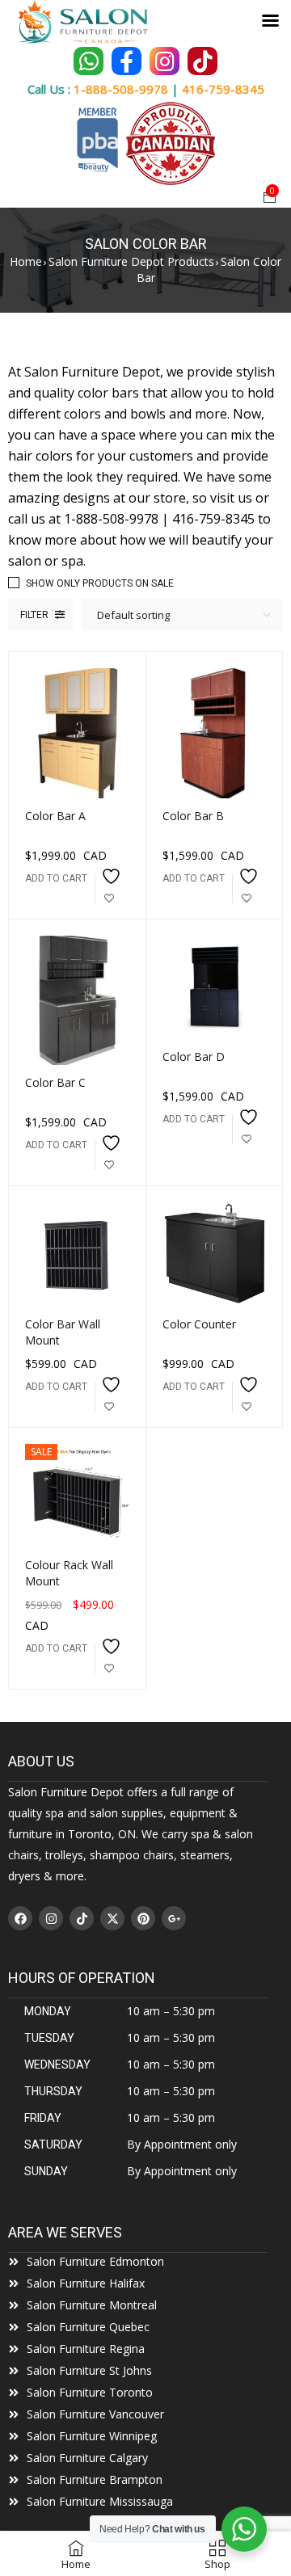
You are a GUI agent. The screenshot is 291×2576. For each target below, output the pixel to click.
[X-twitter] (112, 1918)
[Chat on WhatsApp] (89, 61)
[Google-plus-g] (174, 1918)
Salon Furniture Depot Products (131, 261)
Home (26, 261)
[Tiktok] (82, 1918)
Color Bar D (194, 1056)
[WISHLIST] (109, 888)
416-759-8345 (223, 89)
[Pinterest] (143, 1918)
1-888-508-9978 (121, 89)
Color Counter (199, 1324)
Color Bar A (55, 816)
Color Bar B (193, 816)
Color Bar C (55, 1082)
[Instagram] (51, 1918)
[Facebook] (20, 1918)
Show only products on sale (100, 583)
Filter (34, 615)
